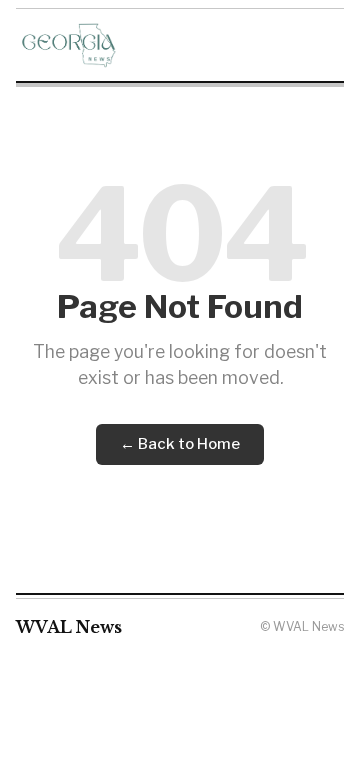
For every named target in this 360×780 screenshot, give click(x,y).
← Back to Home (180, 444)
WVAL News (69, 627)
